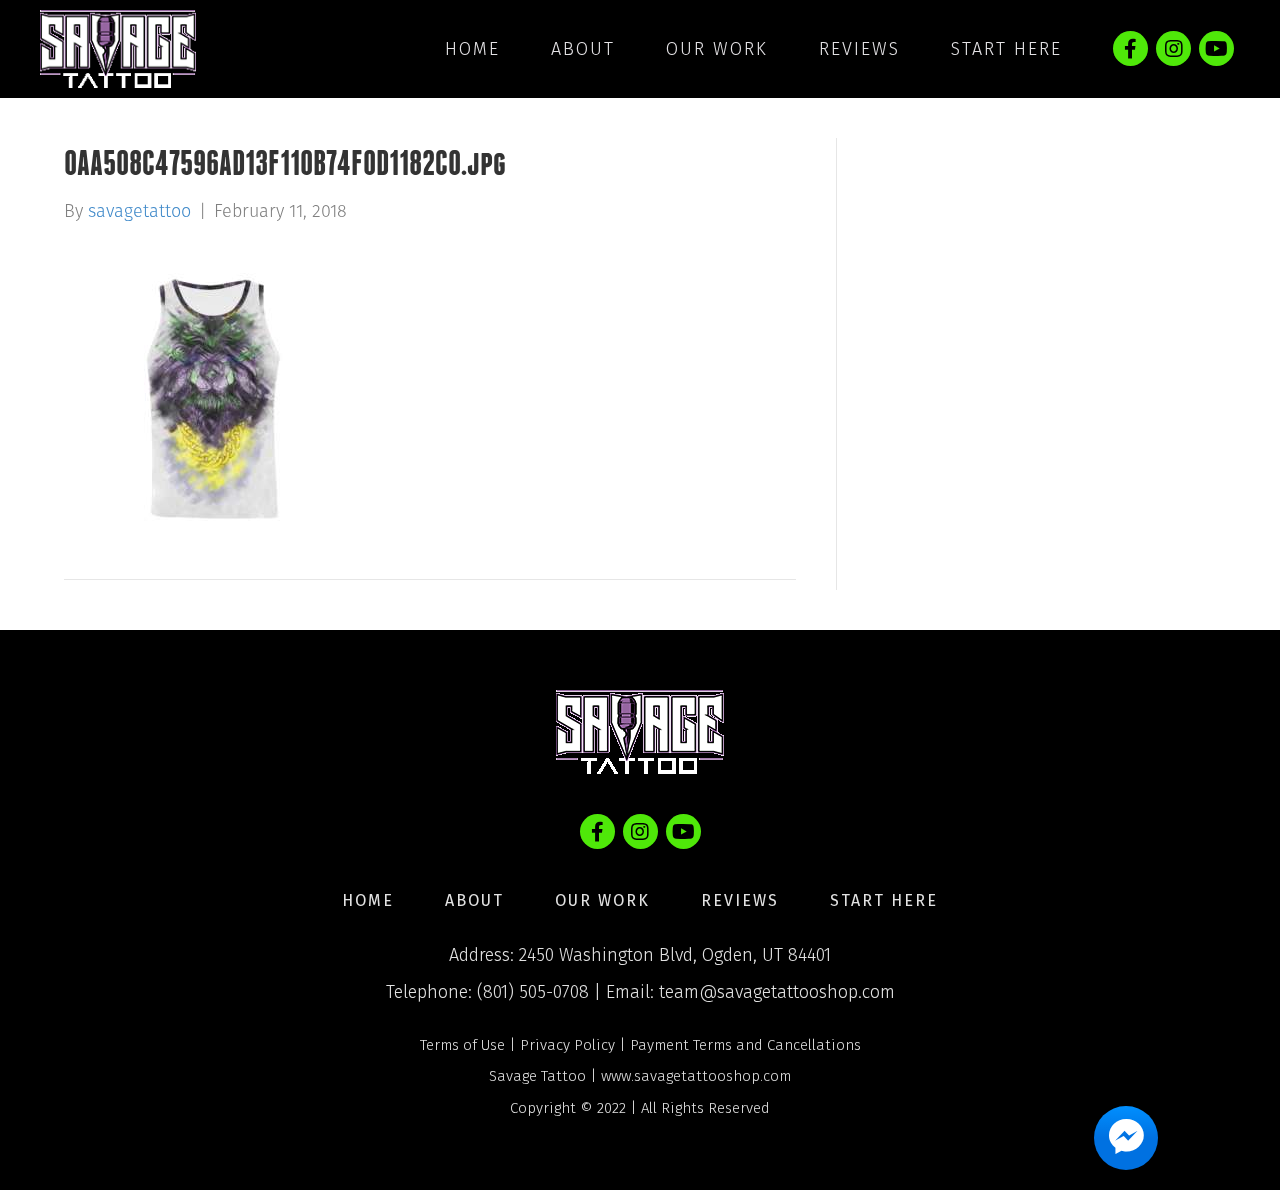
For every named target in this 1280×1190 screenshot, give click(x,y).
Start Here (1006, 49)
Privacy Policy (567, 1045)
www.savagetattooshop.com (696, 1076)
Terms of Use (462, 1045)
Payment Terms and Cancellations (745, 1045)
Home (472, 49)
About (583, 49)
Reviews (859, 49)
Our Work (717, 49)
